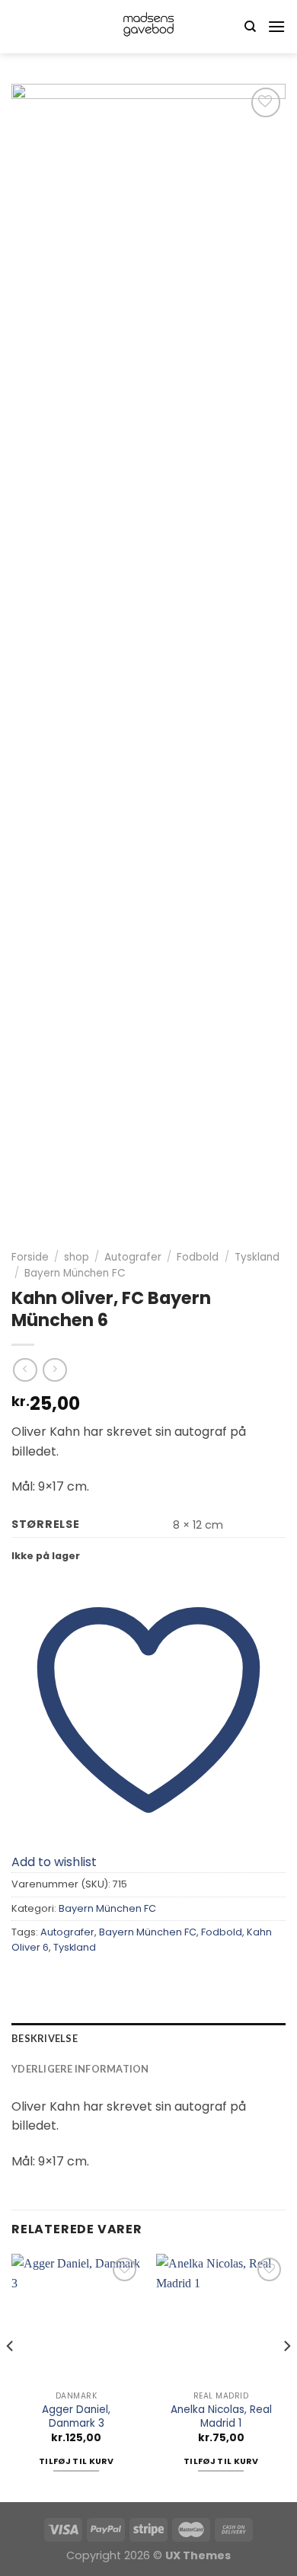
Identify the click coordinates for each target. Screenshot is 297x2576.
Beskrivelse (45, 2038)
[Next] (286, 2376)
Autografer (133, 1257)
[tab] (148, 2038)
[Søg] (250, 27)
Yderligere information (80, 2069)
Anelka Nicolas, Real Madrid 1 (221, 2416)
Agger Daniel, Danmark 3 (76, 2416)
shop (77, 1257)
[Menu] (276, 26)
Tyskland (257, 1257)
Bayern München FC (75, 1273)
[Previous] (11, 2376)
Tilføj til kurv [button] (76, 2461)
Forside (30, 1257)
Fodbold (198, 1257)
